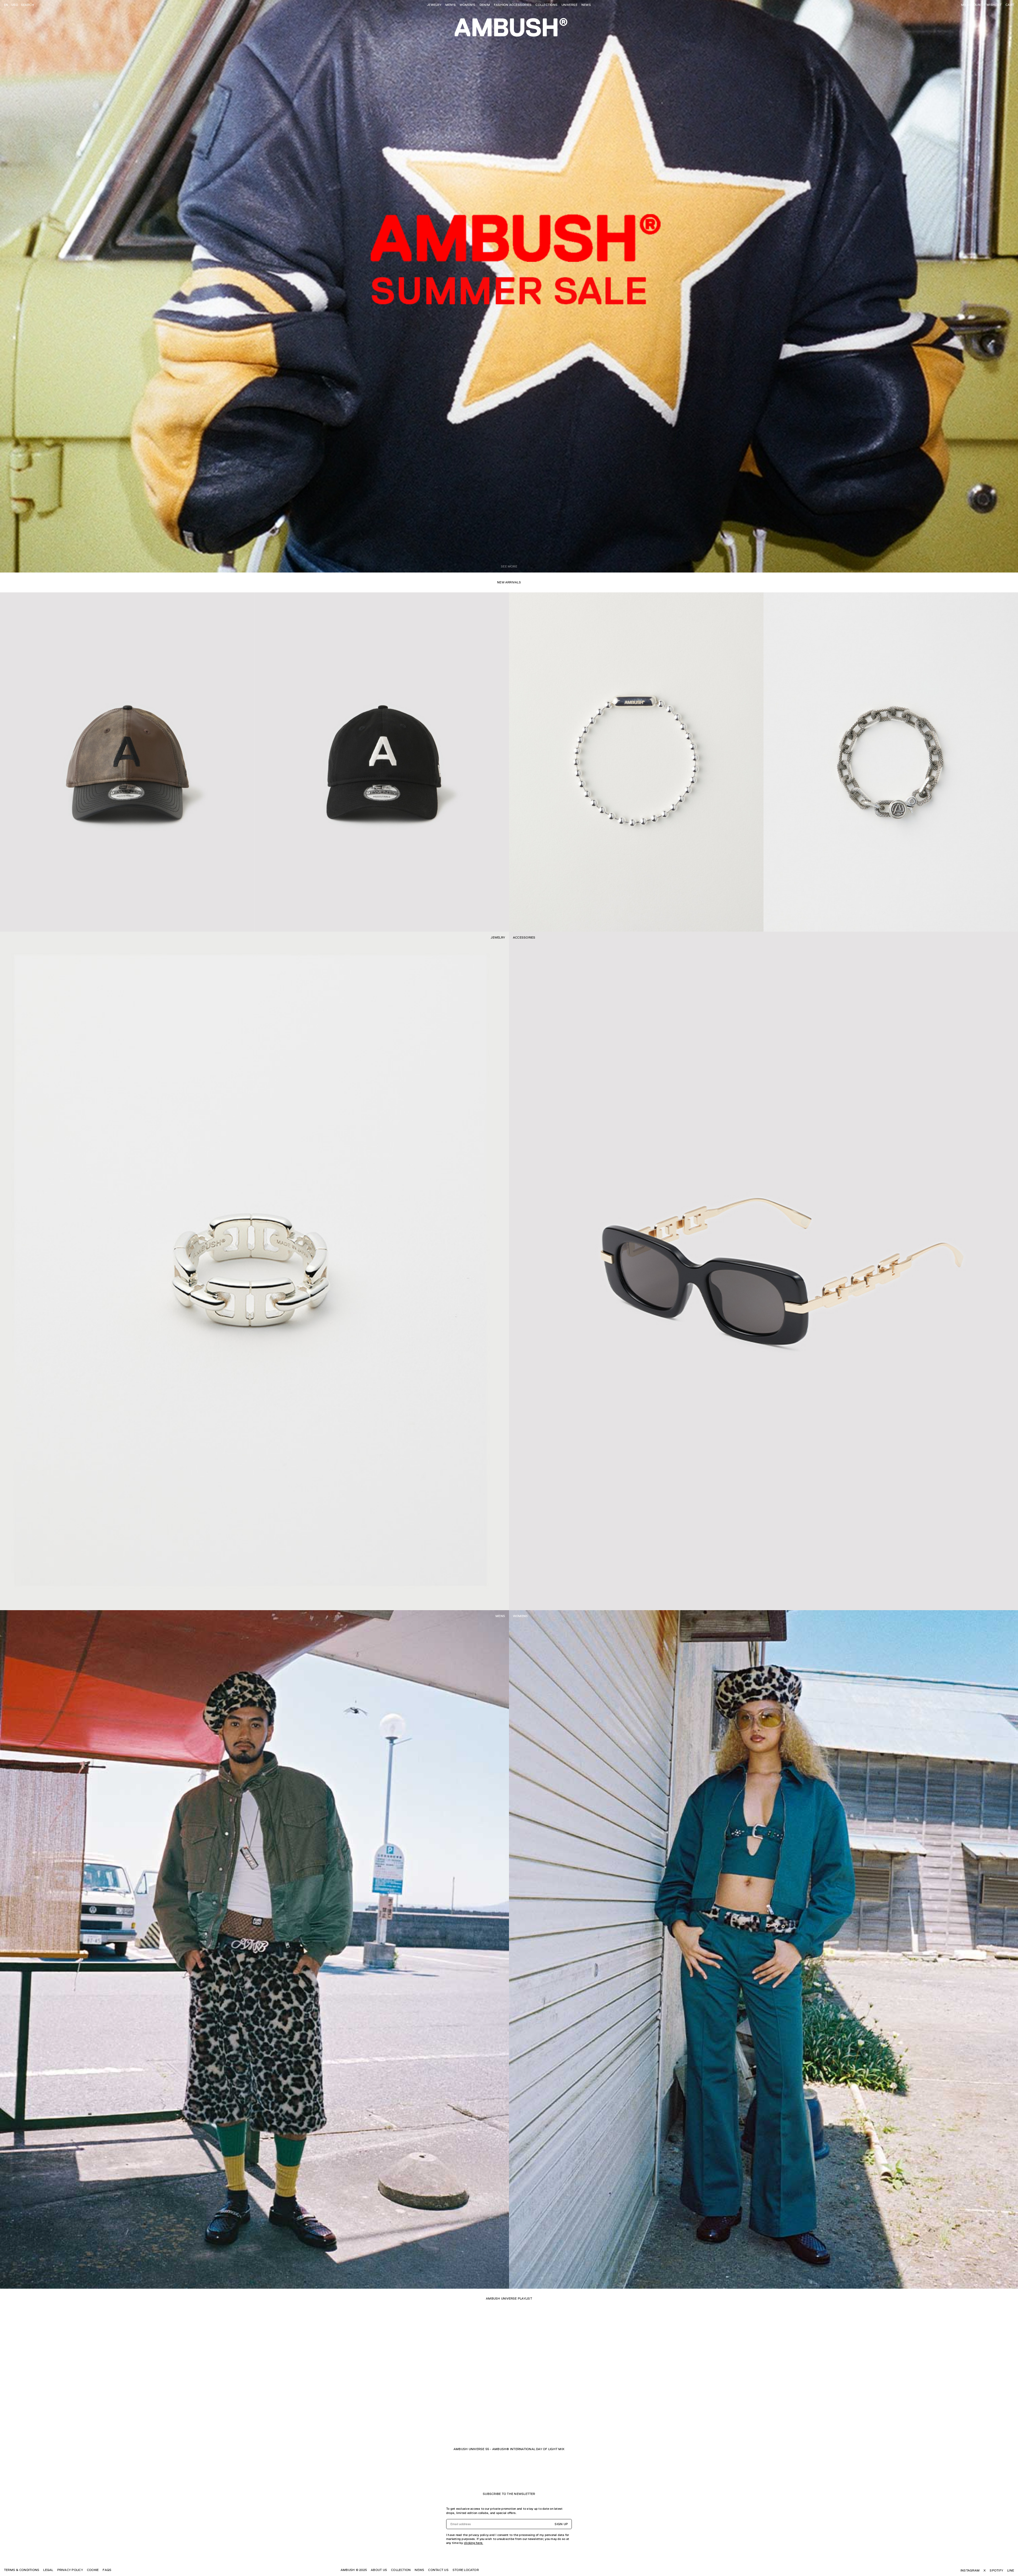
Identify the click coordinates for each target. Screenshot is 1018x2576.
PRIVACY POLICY (70, 2570)
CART (1010, 5)
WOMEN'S (468, 5)
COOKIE (93, 2570)
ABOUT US (379, 2570)
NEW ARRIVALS (509, 582)
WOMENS (520, 1616)
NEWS (586, 5)
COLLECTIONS (547, 5)
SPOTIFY (996, 2570)
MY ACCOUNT (972, 5)
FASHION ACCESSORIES (513, 5)
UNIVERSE (569, 5)
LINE (1011, 2570)
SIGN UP (561, 2524)
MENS (500, 1616)
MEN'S (451, 5)
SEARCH (27, 5)
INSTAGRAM (970, 2570)
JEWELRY (434, 5)
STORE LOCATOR (466, 2570)
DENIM (485, 5)
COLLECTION (401, 2570)
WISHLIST (994, 5)
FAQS (107, 2570)
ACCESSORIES (524, 937)
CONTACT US (438, 2570)
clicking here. (473, 2543)
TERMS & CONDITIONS (22, 2570)
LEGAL (48, 2570)
